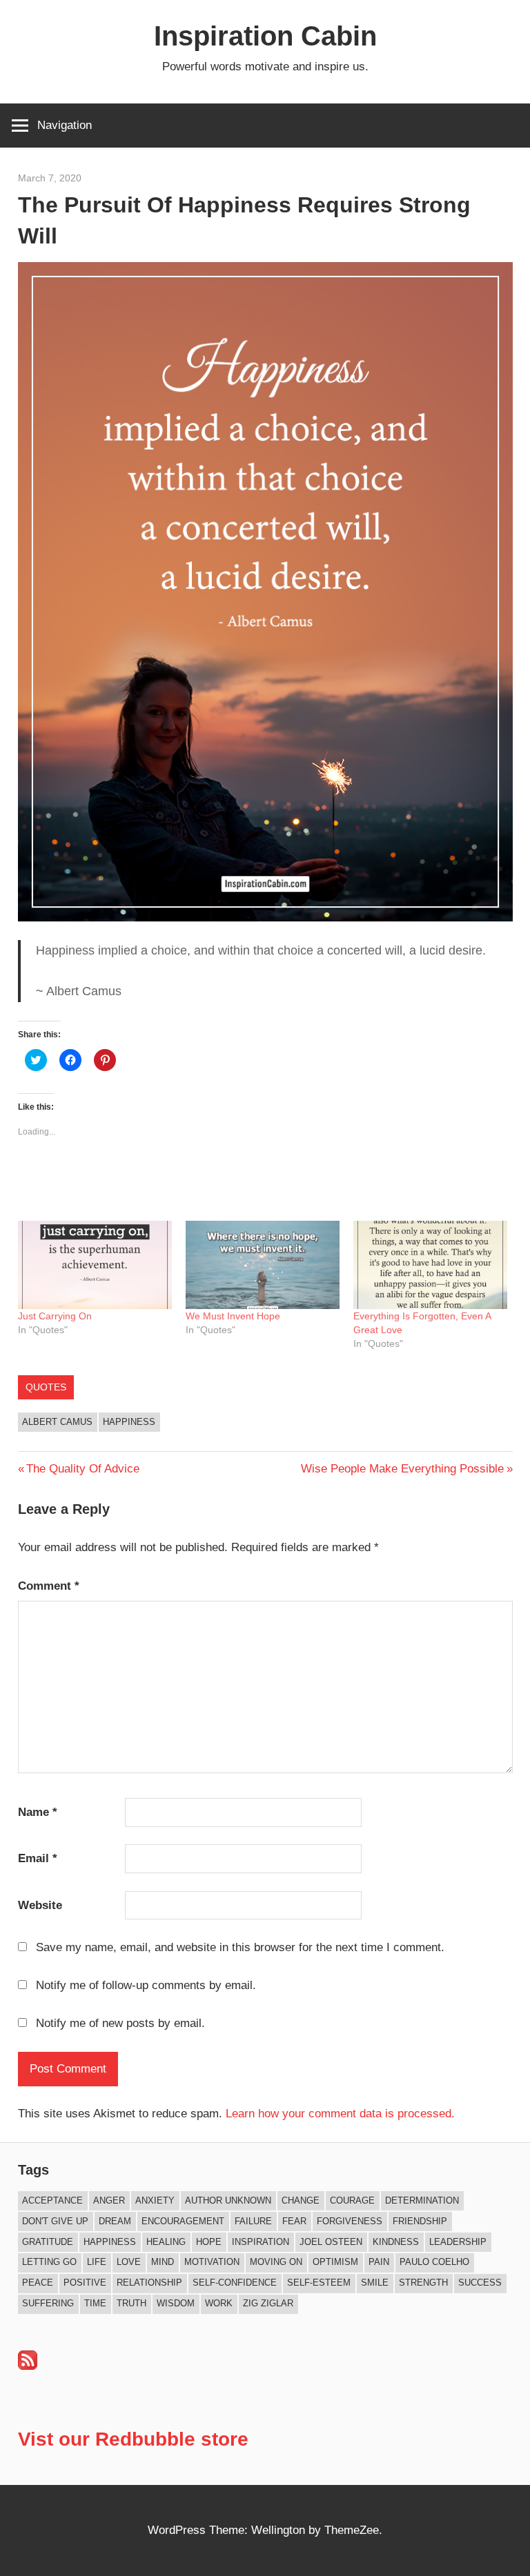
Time (95, 2303)
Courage (352, 2200)
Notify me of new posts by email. (120, 2023)
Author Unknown (228, 2200)
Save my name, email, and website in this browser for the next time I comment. (240, 1947)
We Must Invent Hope (233, 1316)
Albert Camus (57, 1422)
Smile (375, 2283)
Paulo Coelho (434, 2262)
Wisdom (176, 2303)
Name (38, 1812)
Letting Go (49, 2262)
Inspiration (261, 2242)
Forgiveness (350, 2221)
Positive (85, 2283)
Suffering (48, 2303)
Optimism (335, 2262)
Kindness (396, 2242)
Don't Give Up (55, 2221)
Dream (115, 2221)
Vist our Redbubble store (133, 2439)
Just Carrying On (55, 1316)
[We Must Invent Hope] (263, 1265)
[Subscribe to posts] (28, 2366)
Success (480, 2283)
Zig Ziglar (268, 2303)
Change (301, 2200)
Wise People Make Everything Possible (402, 1469)
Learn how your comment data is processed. (340, 2114)
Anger (109, 2200)
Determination (422, 2200)
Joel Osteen (331, 2242)
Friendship (420, 2221)
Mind (163, 2262)
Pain (379, 2262)
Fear (294, 2221)
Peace (38, 2283)
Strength (423, 2283)
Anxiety (155, 2200)
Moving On (276, 2262)
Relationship (149, 2283)
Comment (49, 1586)
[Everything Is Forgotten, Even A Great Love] (430, 1265)
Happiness (129, 1422)
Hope (209, 2242)
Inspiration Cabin (265, 36)
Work (219, 2303)
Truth (131, 2303)
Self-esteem (319, 2283)
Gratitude (48, 2242)
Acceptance (52, 2200)
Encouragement (183, 2221)
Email (38, 1858)
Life (97, 2262)
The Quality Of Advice (82, 1469)
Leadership (458, 2242)
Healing (166, 2242)
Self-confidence (235, 2283)
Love (129, 2262)
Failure (253, 2221)
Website (40, 1905)
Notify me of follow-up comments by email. (146, 1985)
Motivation (212, 2262)
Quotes (46, 1387)
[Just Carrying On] (95, 1265)
